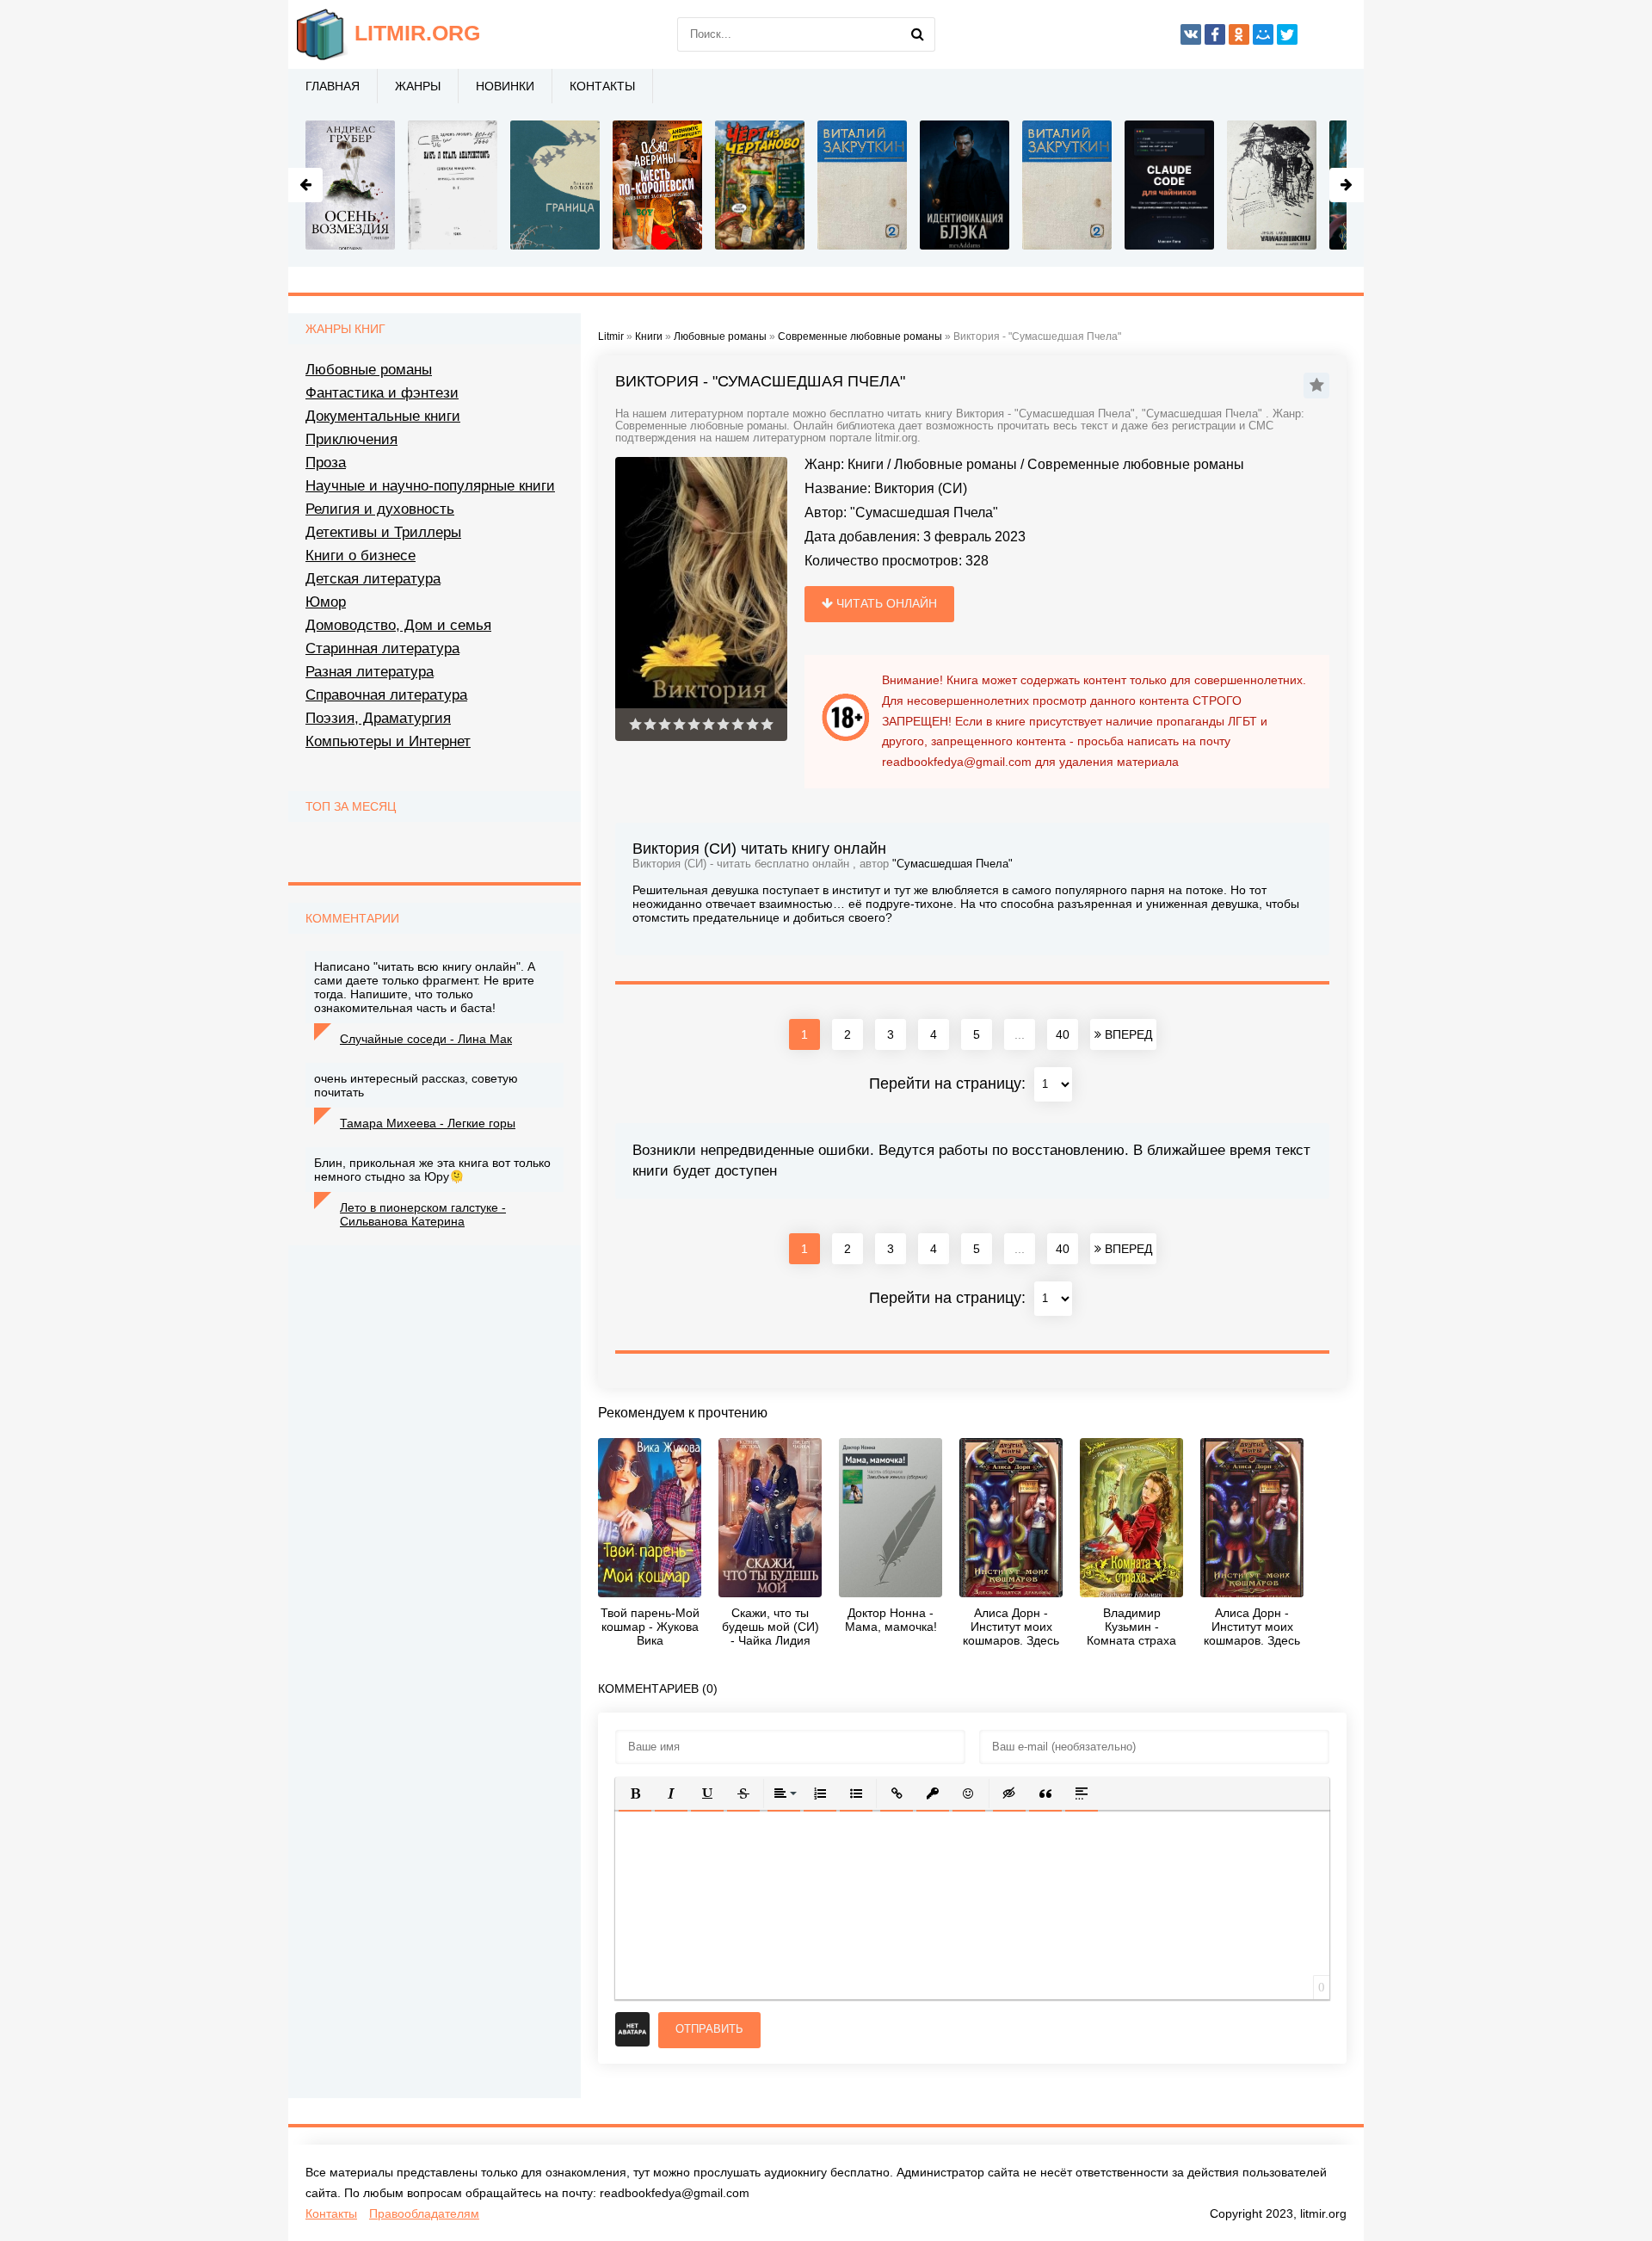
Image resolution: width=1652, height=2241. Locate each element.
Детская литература (373, 579)
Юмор (326, 602)
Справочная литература (386, 695)
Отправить (709, 2029)
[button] (635, 1793)
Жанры (418, 86)
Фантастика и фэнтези (382, 393)
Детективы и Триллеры (383, 532)
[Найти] (918, 34)
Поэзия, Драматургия (378, 718)
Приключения (351, 439)
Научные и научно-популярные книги (430, 486)
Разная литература (370, 672)
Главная (333, 86)
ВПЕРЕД (1127, 1034)
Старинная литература (382, 648)
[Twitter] (1287, 34)
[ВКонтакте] (1191, 34)
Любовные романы (955, 464)
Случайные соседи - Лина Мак (426, 1039)
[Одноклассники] (1239, 34)
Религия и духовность (380, 509)
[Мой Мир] (1263, 34)
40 (1063, 1034)
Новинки (505, 86)
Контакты (602, 86)
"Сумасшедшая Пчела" (924, 512)
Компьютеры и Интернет (388, 741)
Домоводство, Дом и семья (398, 625)
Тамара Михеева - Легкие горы (428, 1123)
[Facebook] (1215, 34)
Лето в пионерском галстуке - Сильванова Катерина (423, 1214)
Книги (866, 464)
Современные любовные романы (1136, 464)
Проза (326, 463)
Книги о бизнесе (361, 556)
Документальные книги (383, 416)
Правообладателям (424, 2213)
